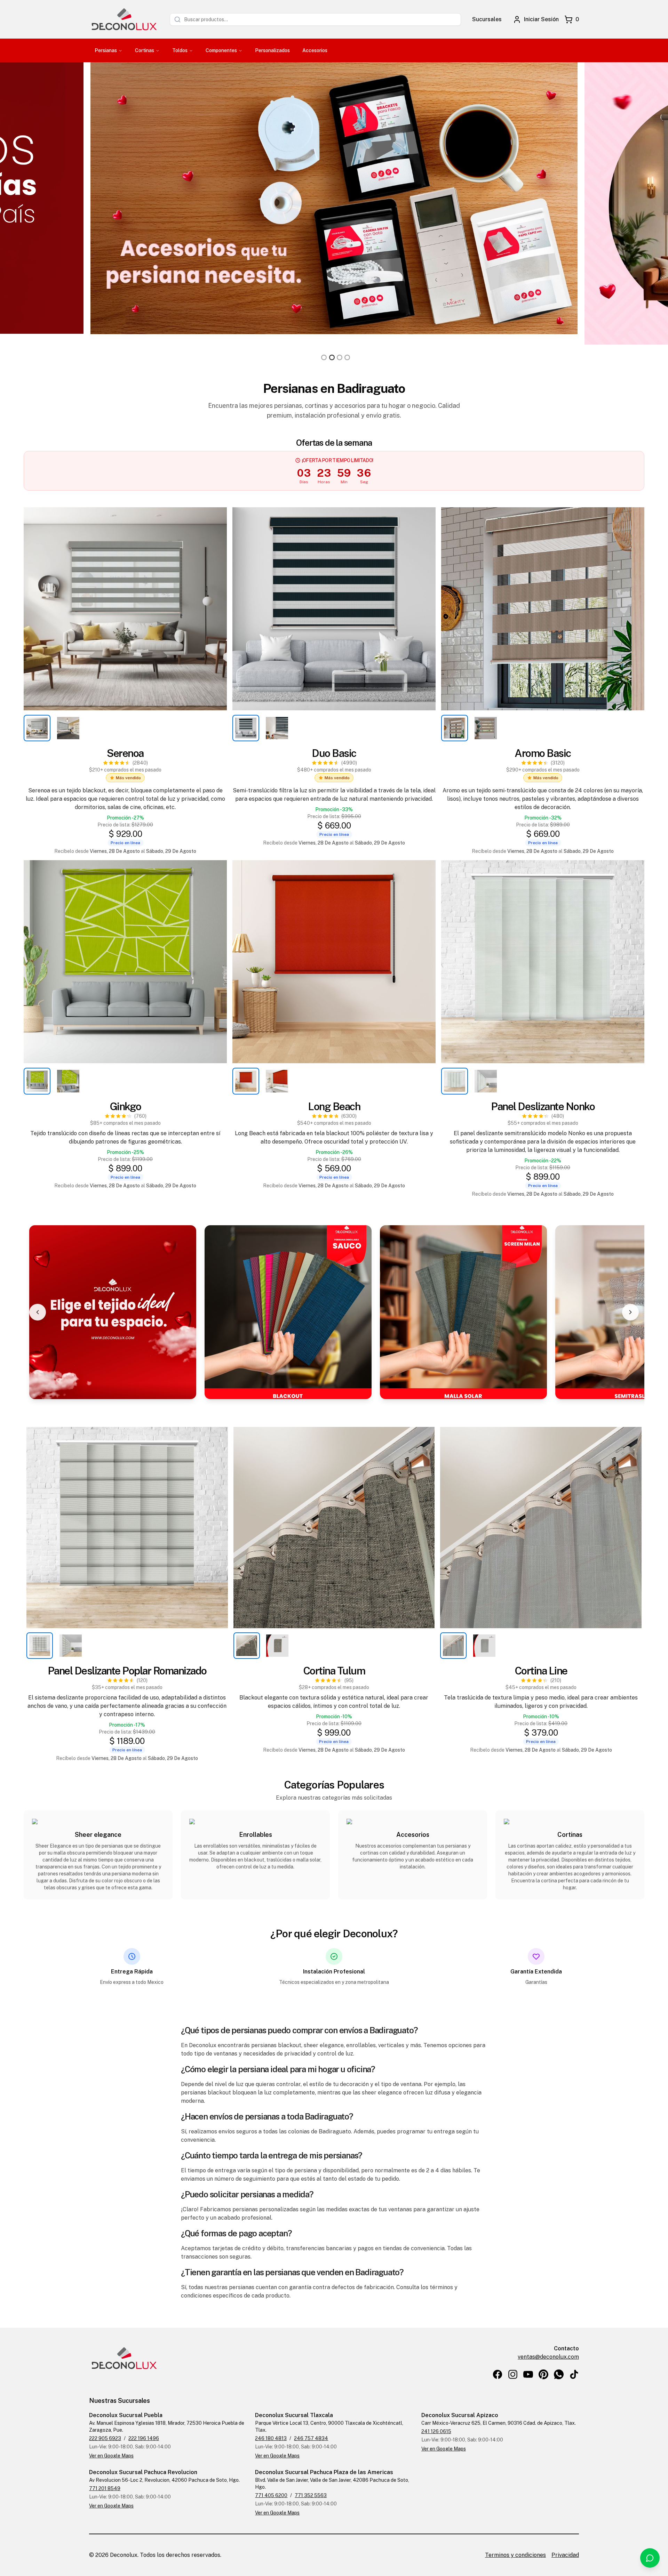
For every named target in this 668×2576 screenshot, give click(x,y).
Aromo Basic (543, 753)
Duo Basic (334, 753)
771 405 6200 (271, 2495)
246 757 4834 (311, 2438)
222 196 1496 (144, 2438)
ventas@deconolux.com (548, 2357)
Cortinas (145, 50)
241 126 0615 (436, 2431)
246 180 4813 (271, 2438)
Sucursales (487, 19)
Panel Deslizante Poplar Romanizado (127, 1671)
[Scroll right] (630, 1312)
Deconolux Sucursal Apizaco (460, 2415)
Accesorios (315, 50)
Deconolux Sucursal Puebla (126, 2415)
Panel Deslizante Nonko (543, 1106)
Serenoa (125, 753)
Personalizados (272, 50)
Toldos (180, 50)
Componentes (221, 50)
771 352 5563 (311, 2495)
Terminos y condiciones (515, 2555)
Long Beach (334, 1106)
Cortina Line (541, 1671)
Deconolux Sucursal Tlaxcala (294, 2415)
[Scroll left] (38, 1312)
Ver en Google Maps (111, 2456)
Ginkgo (125, 1106)
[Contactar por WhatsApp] (650, 2558)
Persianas (106, 50)
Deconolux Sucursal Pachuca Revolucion (143, 2472)
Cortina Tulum (334, 1671)
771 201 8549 (105, 2488)
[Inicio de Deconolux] (124, 19)
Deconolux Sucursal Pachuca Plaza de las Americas (324, 2472)
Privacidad (565, 2555)
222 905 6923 (105, 2438)
